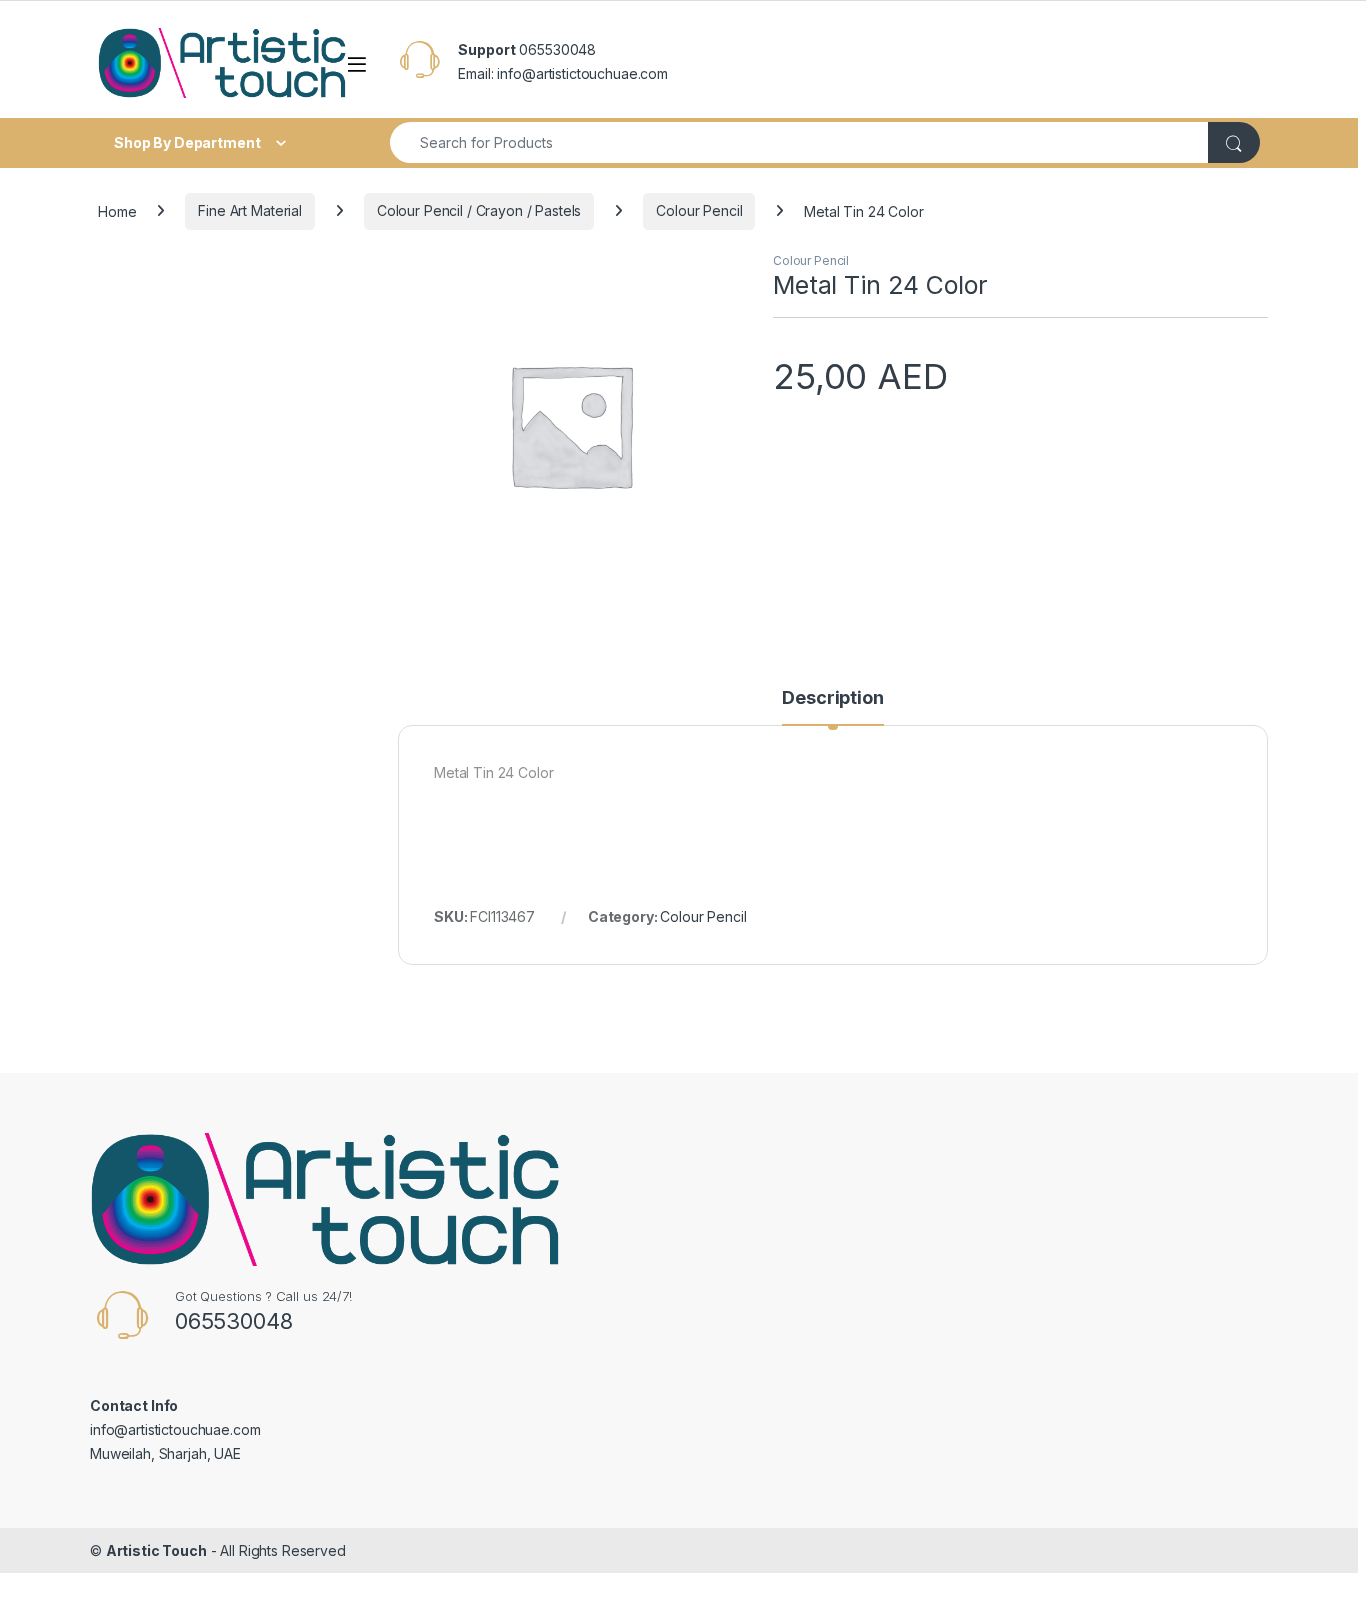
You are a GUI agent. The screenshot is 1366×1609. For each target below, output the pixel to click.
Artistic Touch (156, 1550)
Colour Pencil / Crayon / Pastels (479, 210)
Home (117, 210)
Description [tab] (832, 698)
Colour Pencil (699, 210)
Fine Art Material (250, 210)
